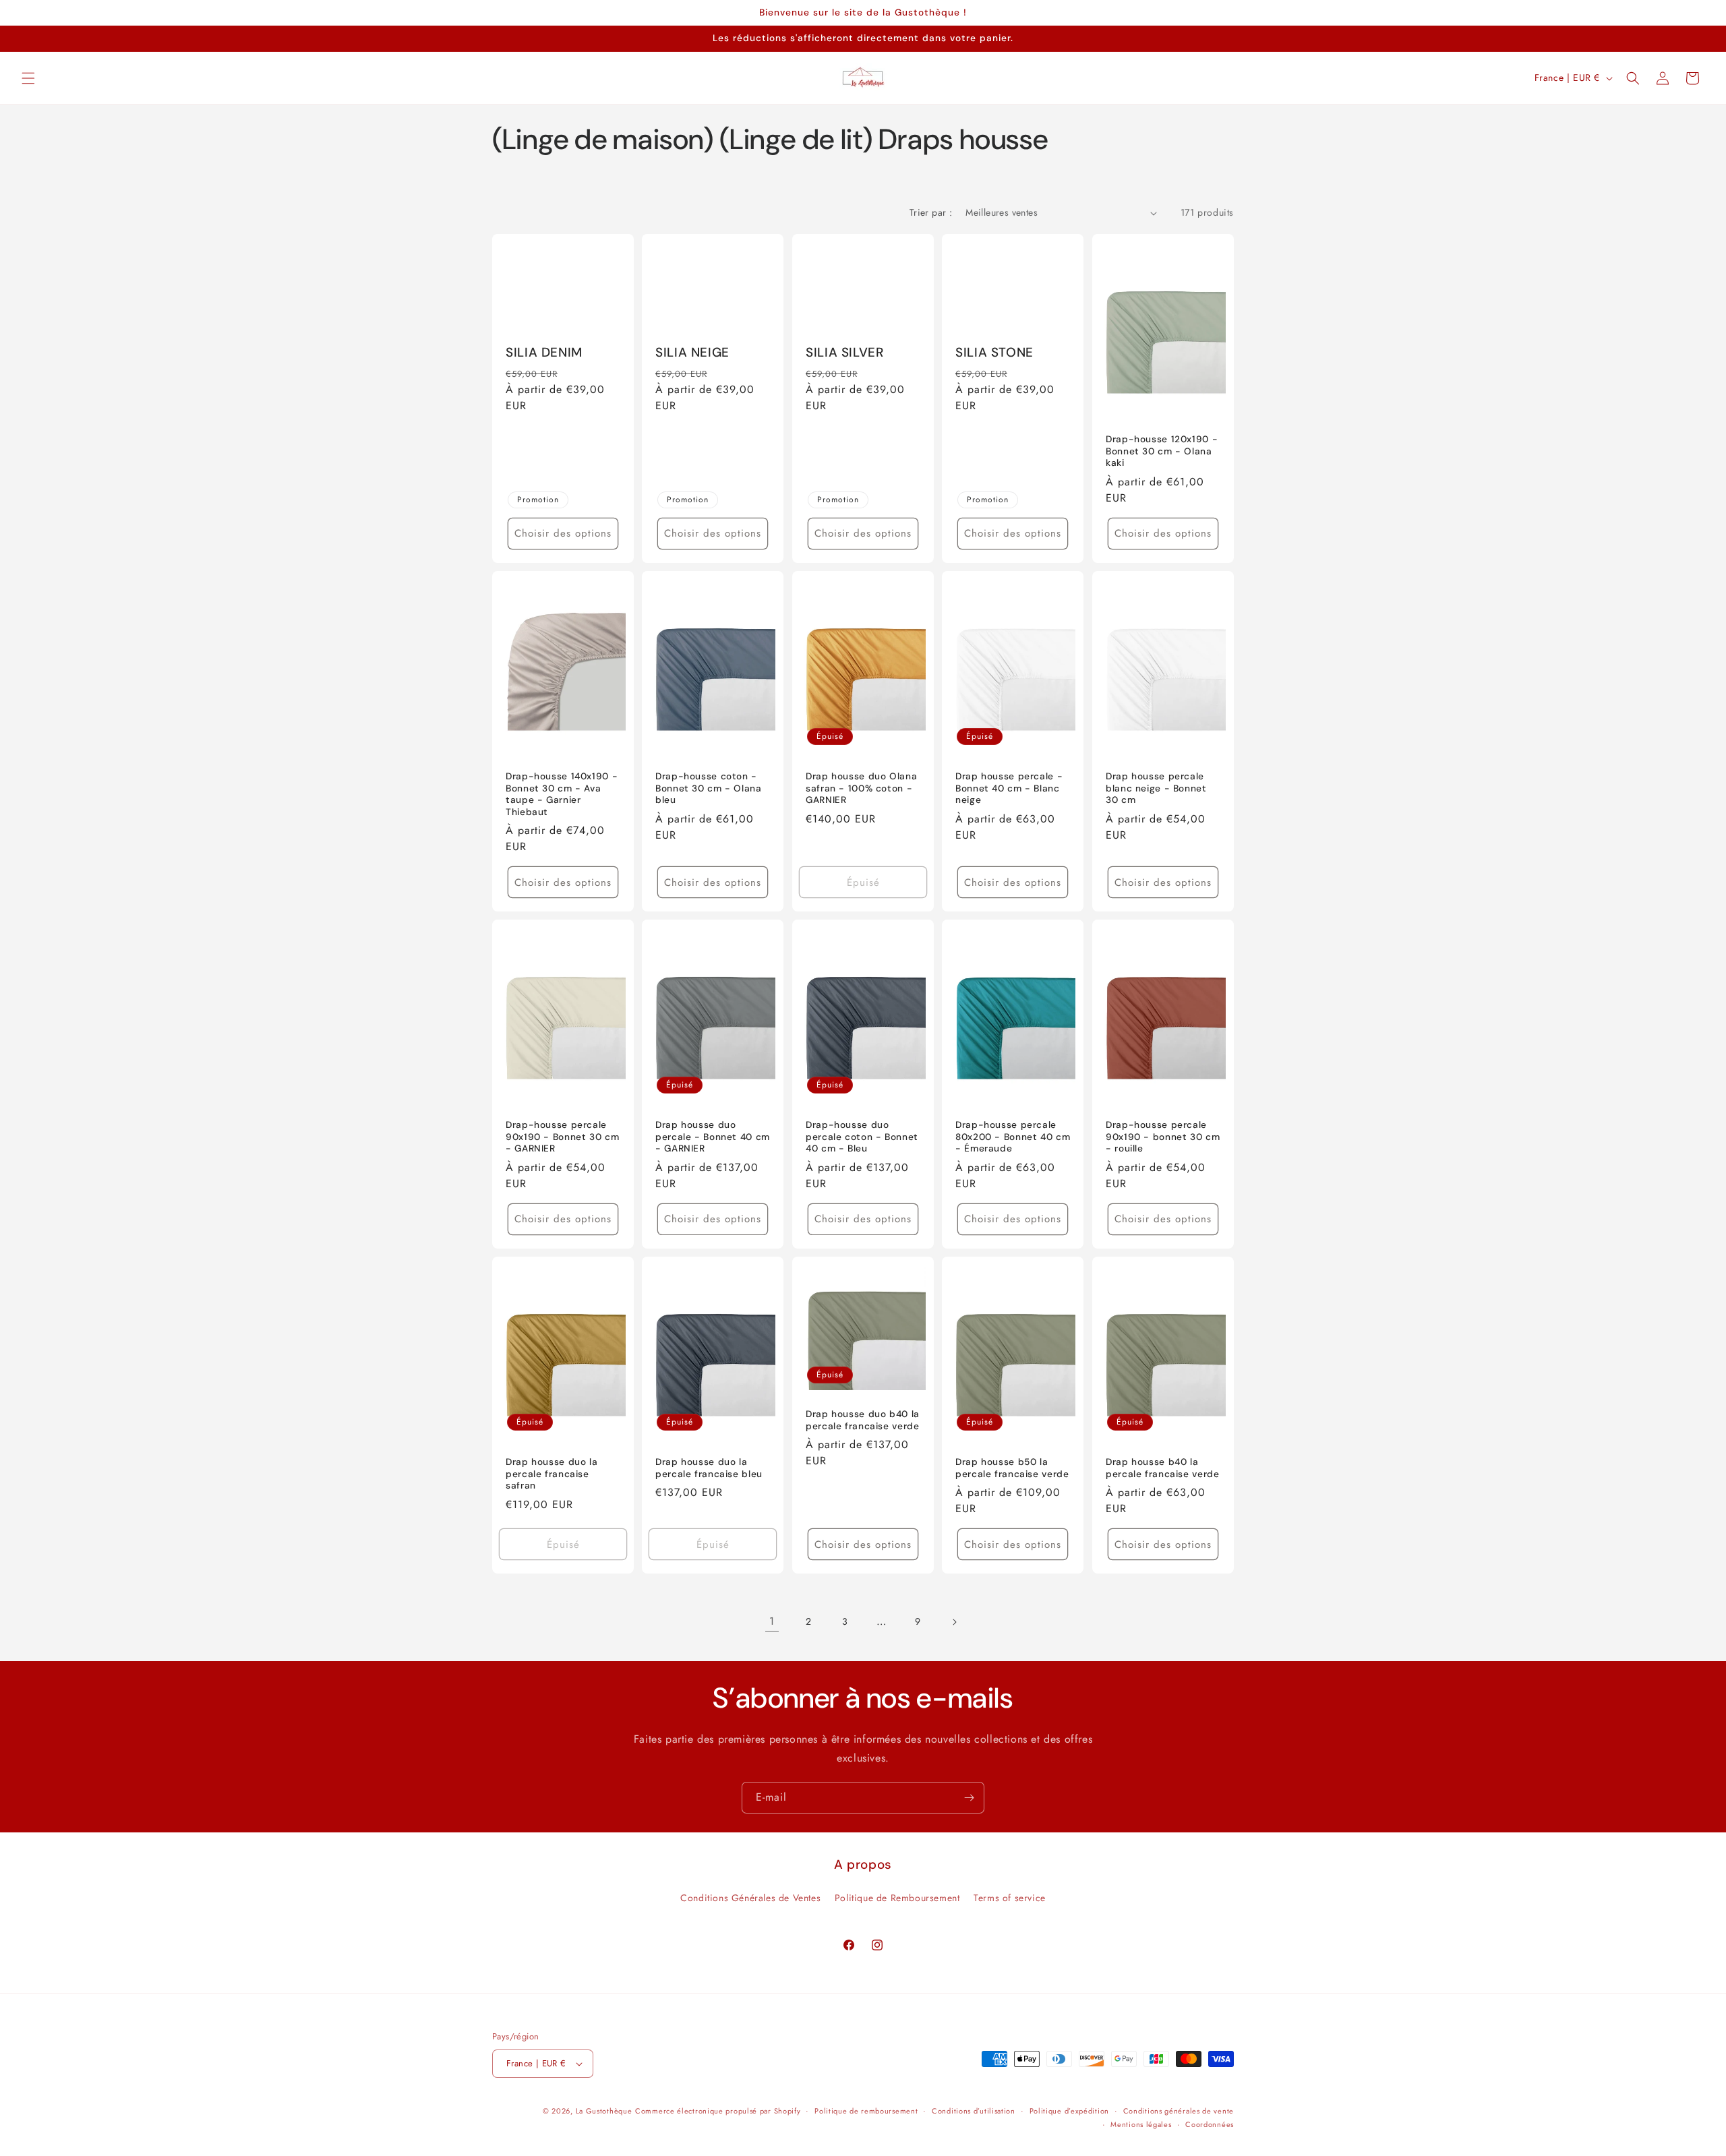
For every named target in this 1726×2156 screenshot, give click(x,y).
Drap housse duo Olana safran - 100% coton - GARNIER (861, 788)
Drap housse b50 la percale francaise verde (1012, 1468)
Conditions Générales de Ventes (750, 1898)
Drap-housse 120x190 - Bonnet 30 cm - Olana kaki (1162, 451)
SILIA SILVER (845, 353)
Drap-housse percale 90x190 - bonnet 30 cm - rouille (1163, 1137)
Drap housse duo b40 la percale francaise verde (863, 1420)
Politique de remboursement (866, 2111)
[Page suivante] (954, 1622)
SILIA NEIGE (692, 353)
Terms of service (1010, 1898)
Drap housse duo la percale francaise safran (552, 1474)
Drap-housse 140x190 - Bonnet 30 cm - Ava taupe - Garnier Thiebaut (562, 794)
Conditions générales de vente (1179, 2111)
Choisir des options (563, 533)
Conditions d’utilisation (974, 2111)
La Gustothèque (604, 2111)
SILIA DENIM (544, 353)
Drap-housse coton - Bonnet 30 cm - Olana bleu (709, 788)
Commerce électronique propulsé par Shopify (718, 2111)
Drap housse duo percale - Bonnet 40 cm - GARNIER (713, 1137)
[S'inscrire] (969, 1798)
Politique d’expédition (1069, 2111)
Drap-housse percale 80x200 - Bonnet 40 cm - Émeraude (1013, 1137)
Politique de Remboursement (897, 1898)
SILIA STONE (994, 353)
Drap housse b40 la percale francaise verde (1163, 1468)
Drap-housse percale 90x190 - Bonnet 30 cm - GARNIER (562, 1137)
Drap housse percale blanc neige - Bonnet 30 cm (1156, 788)
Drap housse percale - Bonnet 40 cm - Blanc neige (1009, 788)
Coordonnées (1210, 2124)
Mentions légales (1141, 2124)
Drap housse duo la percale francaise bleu (709, 1468)
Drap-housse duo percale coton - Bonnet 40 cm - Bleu (862, 1137)
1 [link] (772, 1621)
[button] (28, 78)
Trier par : (931, 212)
